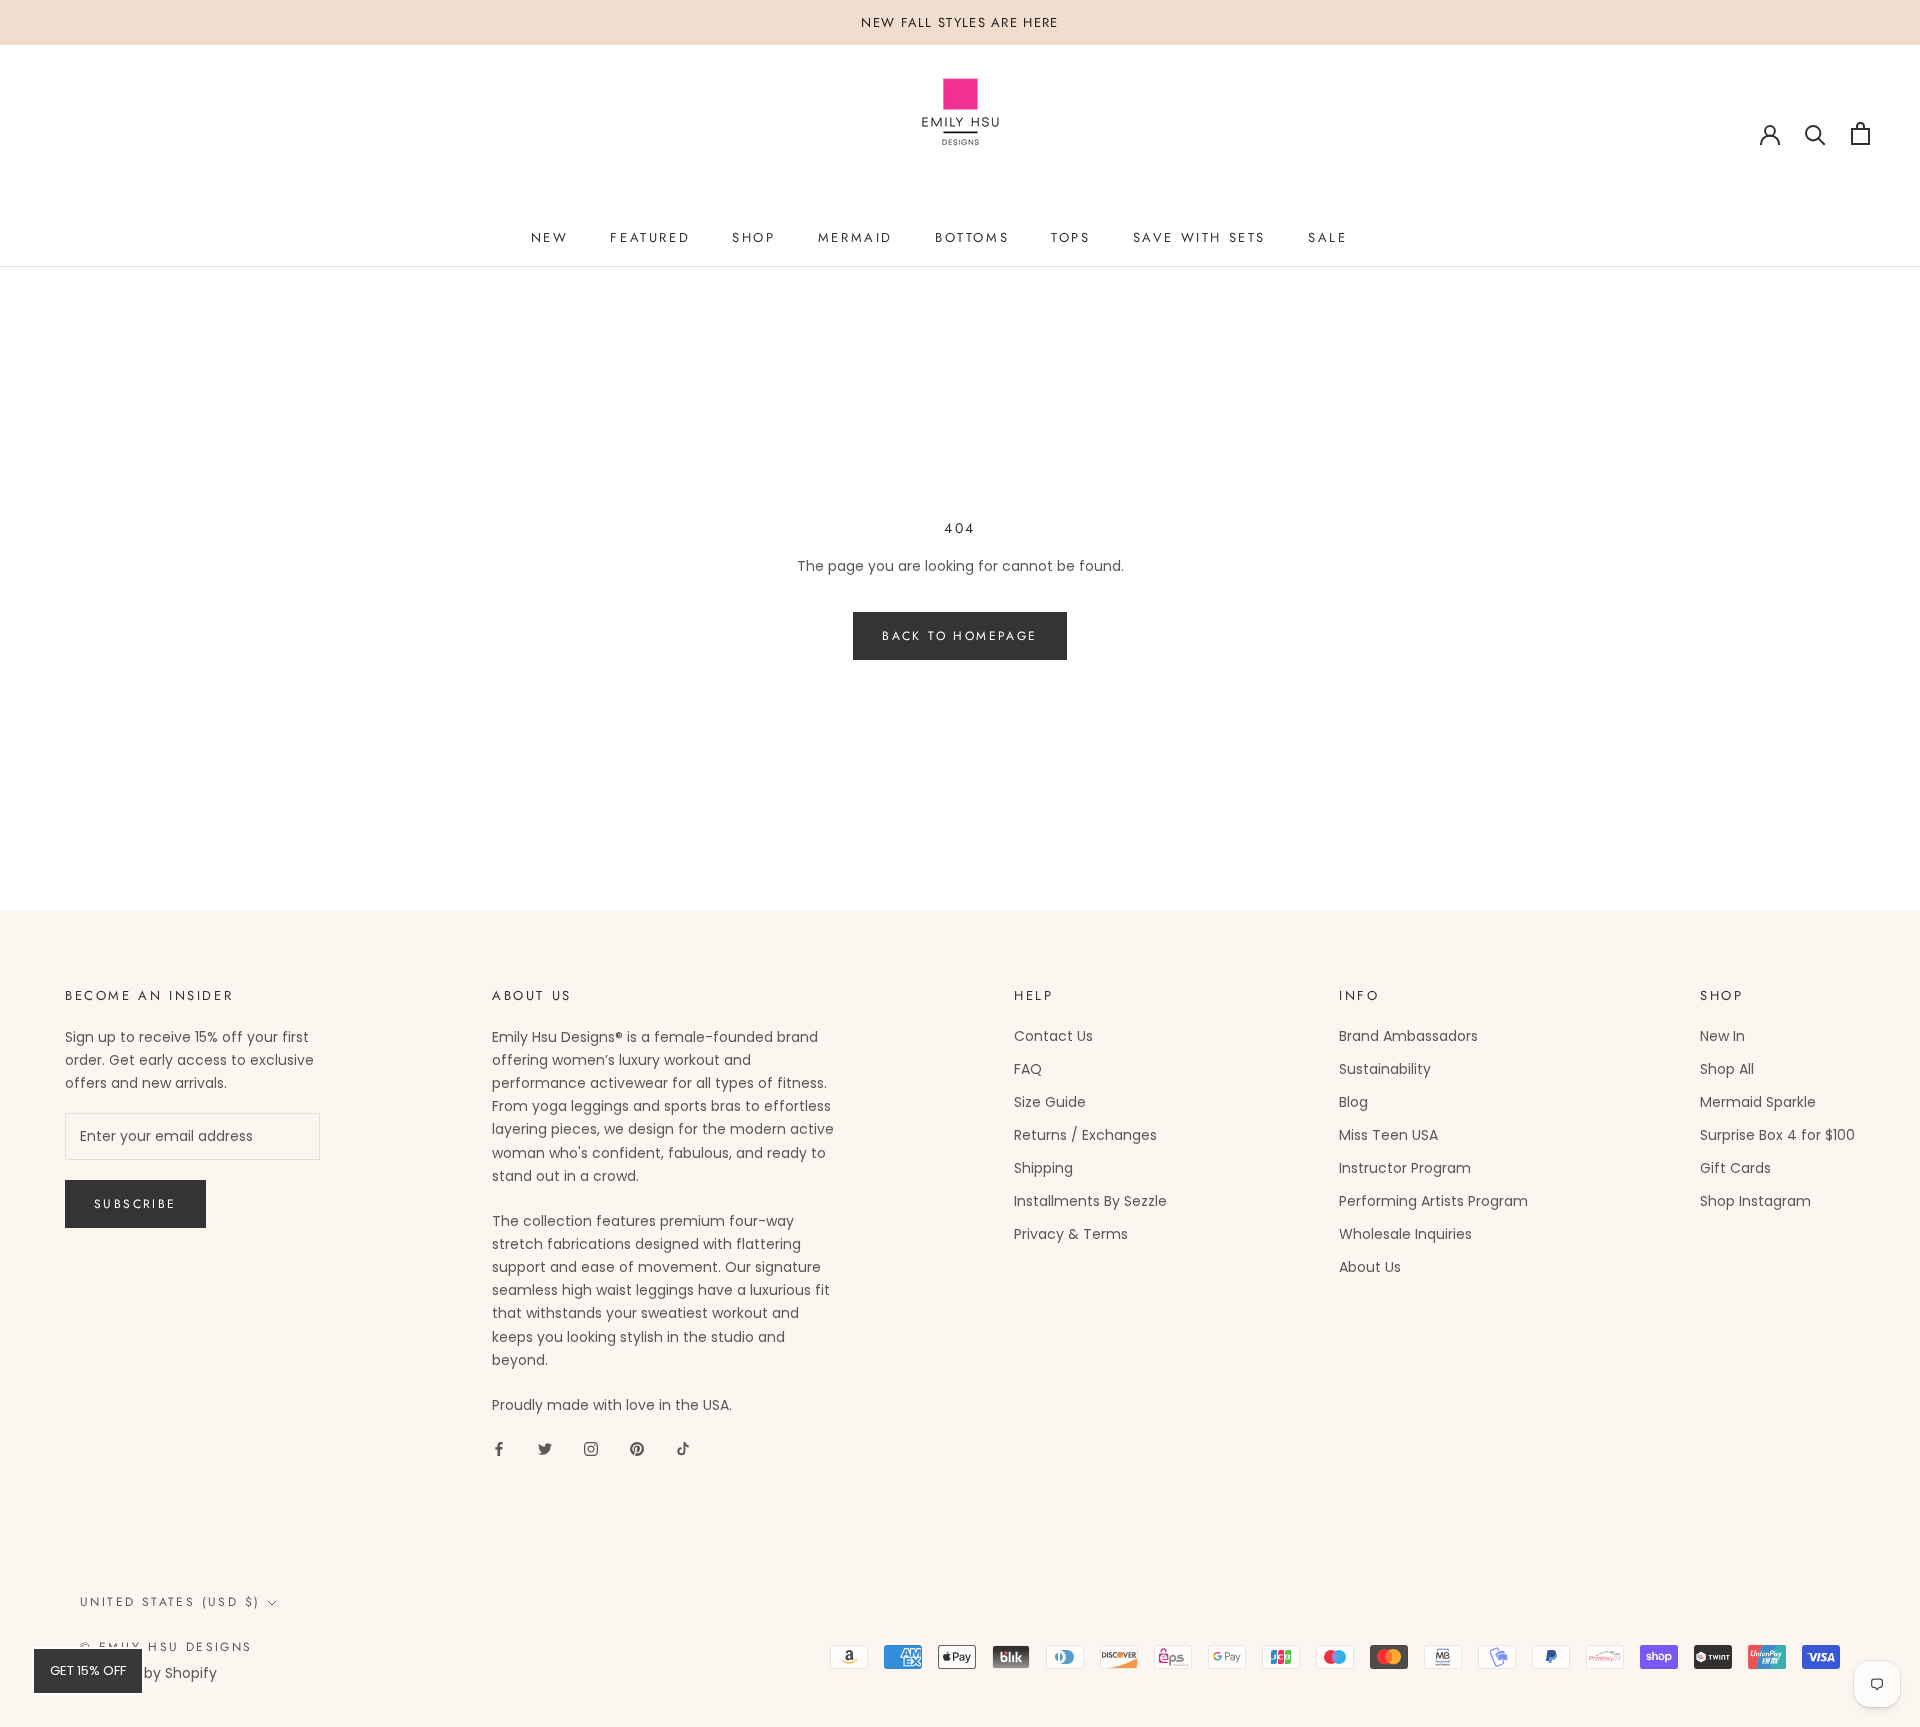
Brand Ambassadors (1408, 1036)
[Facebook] (499, 1448)
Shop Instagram (1755, 1201)
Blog (1353, 1102)
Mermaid (855, 237)
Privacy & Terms (1071, 1234)
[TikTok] (683, 1448)
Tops (1070, 237)
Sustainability (1385, 1069)
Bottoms (972, 237)
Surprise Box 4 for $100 (1777, 1135)
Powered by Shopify (148, 1673)
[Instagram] (591, 1448)
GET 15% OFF (88, 1670)
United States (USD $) (170, 1602)
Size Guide (1050, 1102)
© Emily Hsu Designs (166, 1647)
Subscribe (135, 1204)
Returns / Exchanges (1085, 1135)
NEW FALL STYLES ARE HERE (959, 22)
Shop (753, 237)
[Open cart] (1860, 133)
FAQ (1028, 1069)
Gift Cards (1735, 1168)
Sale (1327, 237)
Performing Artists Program (1433, 1201)
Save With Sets (1199, 237)
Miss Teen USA (1388, 1135)
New (550, 237)
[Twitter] (545, 1448)
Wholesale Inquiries (1405, 1234)
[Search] (1815, 133)
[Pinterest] (637, 1448)
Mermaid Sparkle (1758, 1102)
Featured (650, 237)
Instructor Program (1405, 1168)
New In (1722, 1036)
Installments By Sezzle (1090, 1201)
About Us (1370, 1267)
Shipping (1043, 1168)
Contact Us (1053, 1036)
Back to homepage (959, 636)
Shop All (1727, 1069)
